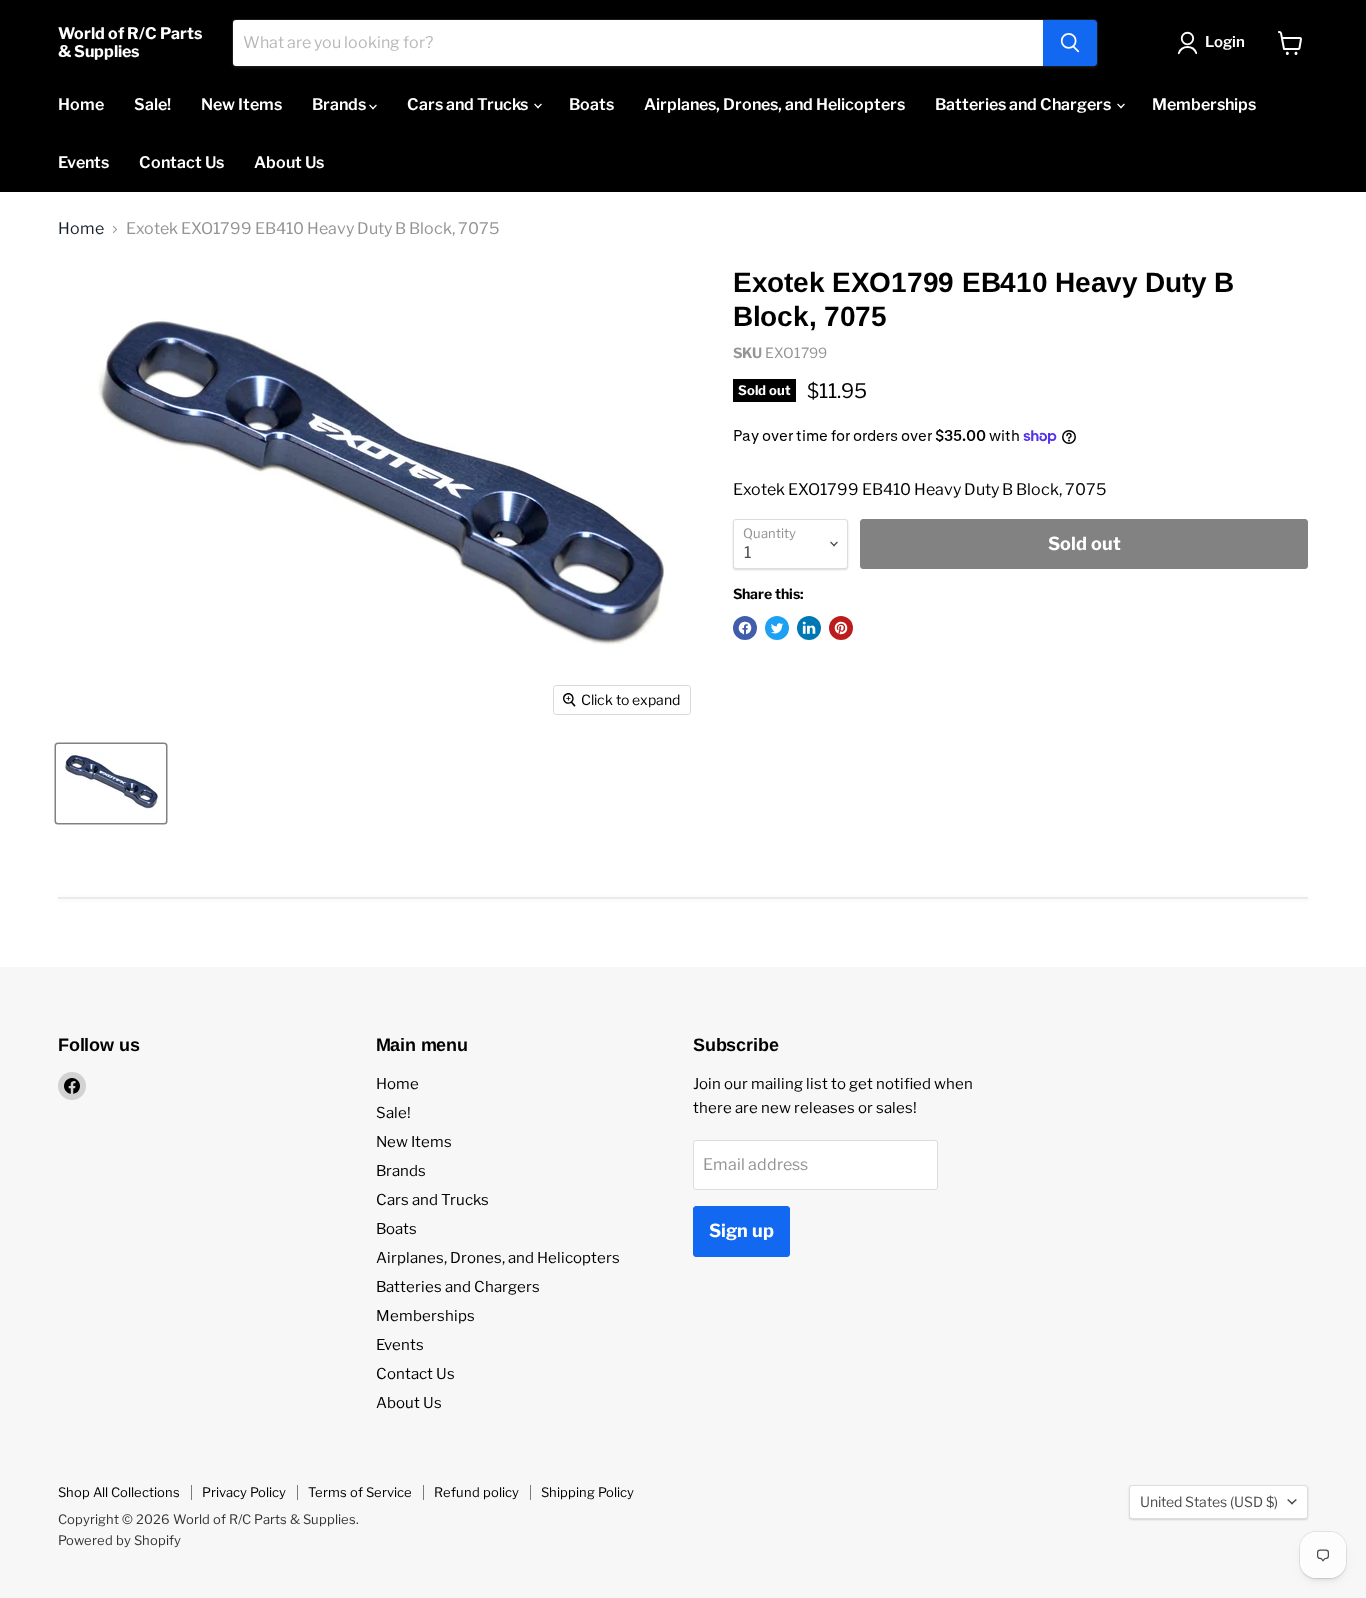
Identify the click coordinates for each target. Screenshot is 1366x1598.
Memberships (1204, 104)
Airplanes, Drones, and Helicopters (774, 104)
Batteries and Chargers (1024, 104)
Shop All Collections (119, 1492)
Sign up (741, 1230)
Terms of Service (360, 1492)
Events (83, 162)
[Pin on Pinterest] (841, 628)
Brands (340, 104)
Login (1225, 42)
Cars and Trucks (469, 104)
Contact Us (181, 162)
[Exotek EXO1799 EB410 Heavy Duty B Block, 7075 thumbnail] (111, 783)
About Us (289, 162)
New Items (241, 104)
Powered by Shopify (119, 1540)
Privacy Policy (244, 1492)
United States (1209, 1501)
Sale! (152, 104)
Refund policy (476, 1492)
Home (81, 104)
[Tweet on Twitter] (777, 628)
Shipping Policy (587, 1492)
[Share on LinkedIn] (809, 628)
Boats (591, 104)
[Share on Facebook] (745, 628)
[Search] (1070, 43)
